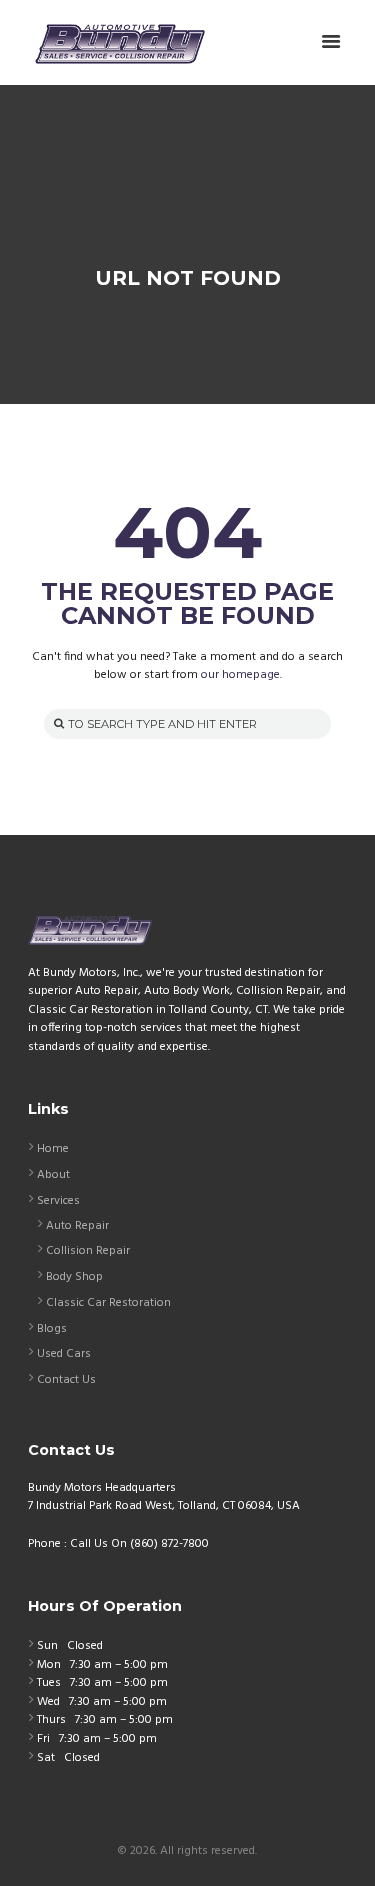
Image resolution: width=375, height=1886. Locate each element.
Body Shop (74, 1277)
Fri (43, 1739)
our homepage (240, 675)
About (53, 1175)
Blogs (52, 1329)
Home (53, 1149)
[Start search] (57, 723)
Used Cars (64, 1354)
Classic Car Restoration (108, 1303)
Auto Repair (77, 1226)
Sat (46, 1758)
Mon (49, 1665)
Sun (47, 1646)
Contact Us (66, 1380)
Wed (48, 1702)
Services (58, 1201)
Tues (49, 1683)
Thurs (51, 1720)
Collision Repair (88, 1251)
